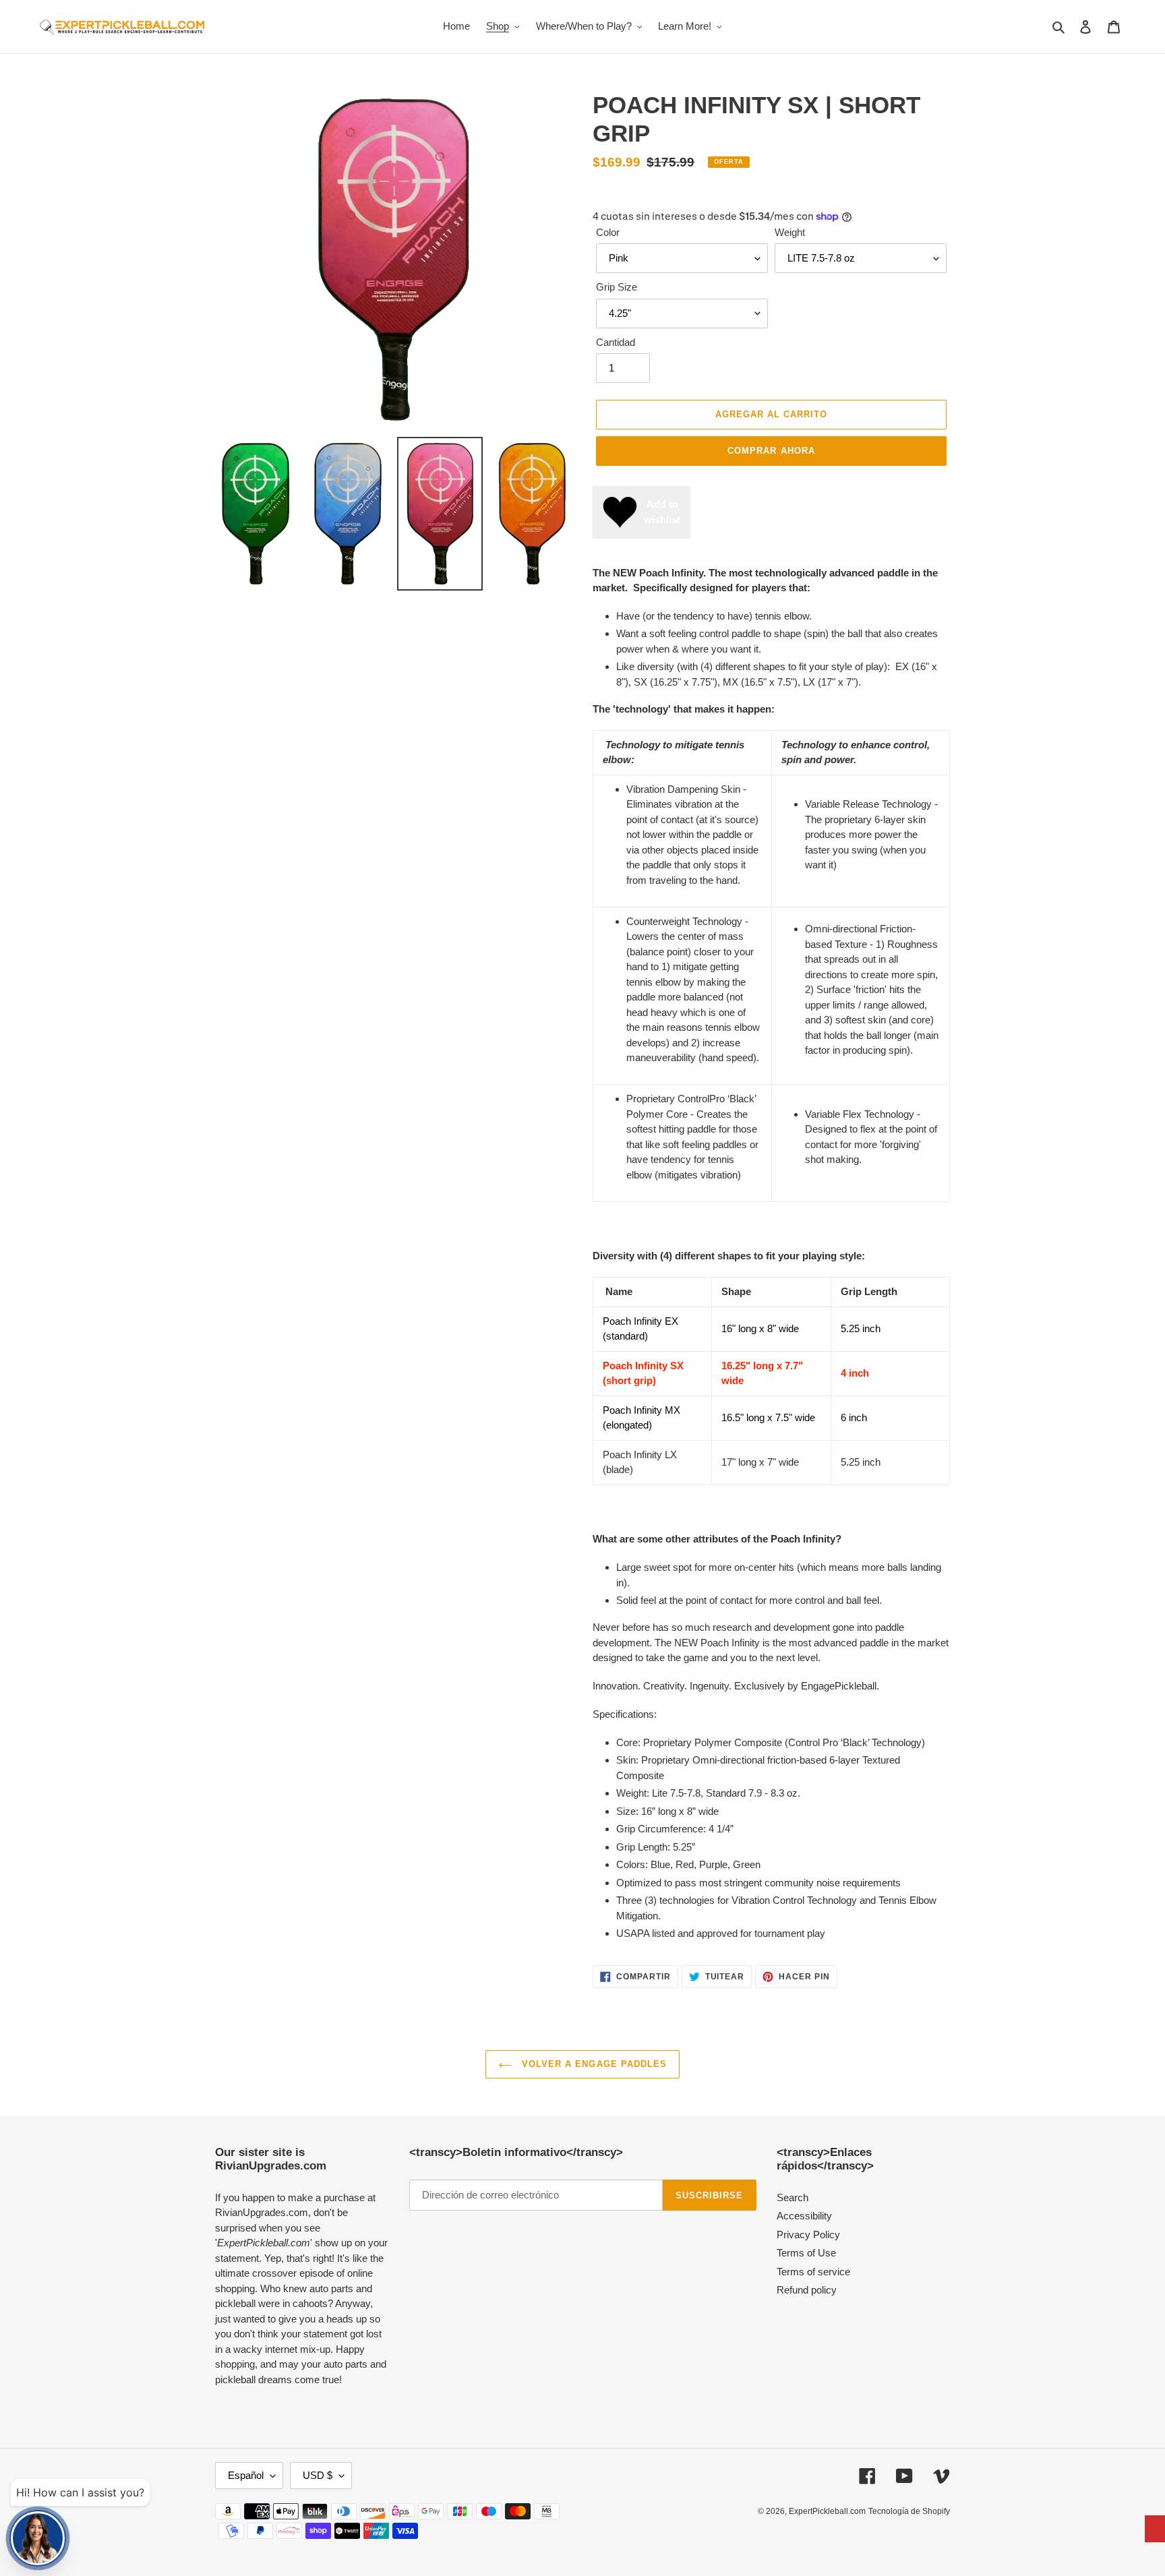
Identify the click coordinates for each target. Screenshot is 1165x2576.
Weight (790, 232)
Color (608, 232)
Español (246, 2475)
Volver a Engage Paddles (593, 2064)
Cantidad (616, 342)
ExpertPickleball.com (827, 2511)
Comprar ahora (771, 451)
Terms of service (813, 2272)
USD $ (318, 2475)
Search (793, 2197)
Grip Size (617, 287)
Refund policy (807, 2290)
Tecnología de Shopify (909, 2511)
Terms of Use (806, 2253)
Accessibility (804, 2216)
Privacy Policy (808, 2235)
